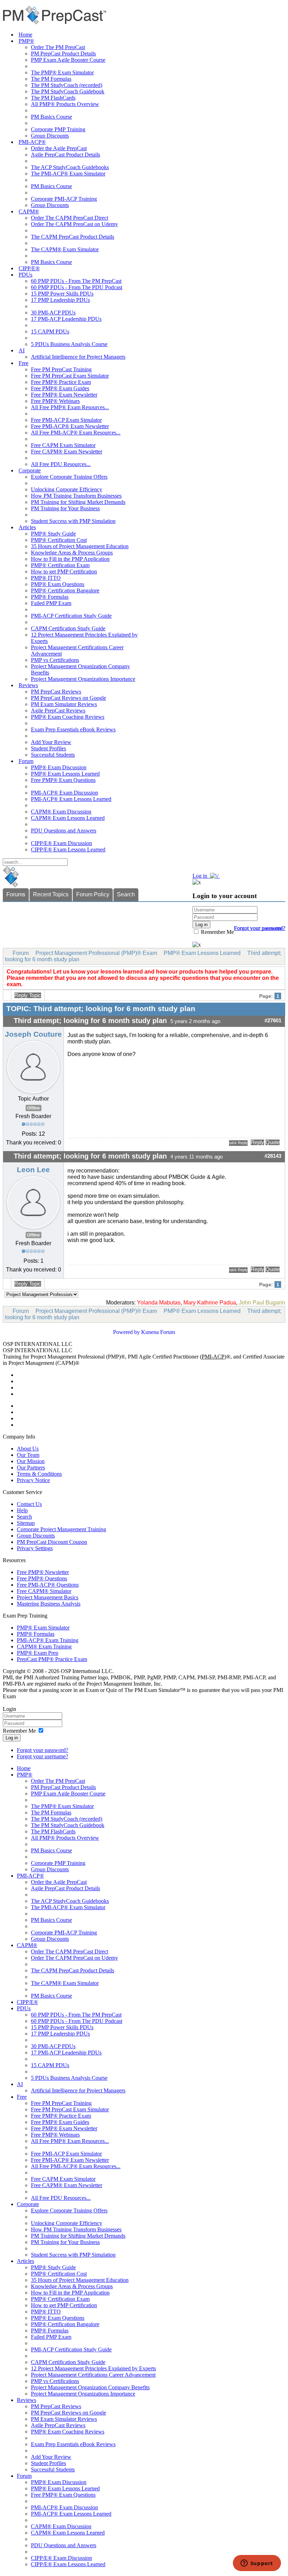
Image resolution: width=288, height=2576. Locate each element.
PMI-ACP (213, 1357)
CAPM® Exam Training (44, 1646)
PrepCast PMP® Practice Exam (52, 1659)
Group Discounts (50, 136)
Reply (257, 1142)
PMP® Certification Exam (60, 565)
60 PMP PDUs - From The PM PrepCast (76, 281)
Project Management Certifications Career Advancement (93, 2375)
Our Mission (31, 1461)
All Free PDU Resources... (61, 464)
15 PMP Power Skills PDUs (62, 294)
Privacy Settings (35, 1548)
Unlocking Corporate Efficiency (67, 489)
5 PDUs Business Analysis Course (69, 344)
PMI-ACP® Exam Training (48, 1640)
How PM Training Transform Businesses (76, 496)
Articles (27, 527)
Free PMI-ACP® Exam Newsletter (70, 426)
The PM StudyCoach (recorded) (67, 85)
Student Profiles (48, 748)
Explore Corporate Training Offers (69, 477)
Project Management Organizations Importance (83, 679)
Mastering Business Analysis (49, 1604)
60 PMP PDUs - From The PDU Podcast (77, 287)
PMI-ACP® (32, 142)
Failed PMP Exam (51, 603)
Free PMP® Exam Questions (63, 780)
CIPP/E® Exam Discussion (61, 843)
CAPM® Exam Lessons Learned (68, 818)
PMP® (26, 41)
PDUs (25, 275)
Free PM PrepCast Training (61, 369)
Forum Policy (93, 894)
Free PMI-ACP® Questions (48, 1585)
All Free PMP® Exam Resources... (70, 407)
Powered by (126, 1332)
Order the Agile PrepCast (59, 148)
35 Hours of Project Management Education (80, 546)
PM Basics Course (51, 117)
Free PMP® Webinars (55, 401)
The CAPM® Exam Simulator (65, 249)
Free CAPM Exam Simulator (63, 445)
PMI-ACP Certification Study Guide (71, 616)
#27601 (273, 1021)
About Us (28, 1449)
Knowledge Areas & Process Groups (72, 553)
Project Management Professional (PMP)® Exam (96, 953)
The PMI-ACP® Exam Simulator (68, 174)
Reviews (28, 685)
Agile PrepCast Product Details (66, 155)
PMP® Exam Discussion (59, 767)
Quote (273, 1142)
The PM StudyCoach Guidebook (68, 91)
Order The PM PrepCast (58, 47)
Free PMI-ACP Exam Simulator (66, 420)
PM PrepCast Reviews (56, 692)
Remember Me (217, 932)
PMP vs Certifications (55, 660)
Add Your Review (51, 742)
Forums (16, 894)
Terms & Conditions (39, 1474)
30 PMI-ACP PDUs (53, 313)
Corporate (30, 470)
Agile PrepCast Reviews (58, 711)
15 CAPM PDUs (50, 331)
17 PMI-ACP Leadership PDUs (66, 319)
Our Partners (31, 1468)
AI (22, 350)
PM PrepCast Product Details (63, 54)
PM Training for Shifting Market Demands (78, 502)
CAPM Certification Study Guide (68, 628)
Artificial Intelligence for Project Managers (78, 357)
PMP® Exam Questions (58, 584)
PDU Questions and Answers (64, 831)
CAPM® (29, 211)
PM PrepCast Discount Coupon (52, 1542)
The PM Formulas (51, 79)
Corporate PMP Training (58, 129)
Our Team (28, 1455)
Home (25, 35)
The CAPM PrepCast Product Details (73, 237)
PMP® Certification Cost (59, 540)
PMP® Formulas (50, 597)
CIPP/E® (29, 268)
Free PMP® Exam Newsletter (64, 395)
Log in (12, 1738)
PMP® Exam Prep (38, 1653)
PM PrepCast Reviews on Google (68, 698)
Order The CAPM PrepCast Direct (70, 218)
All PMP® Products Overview (65, 104)
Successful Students (53, 755)
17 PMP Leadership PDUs (60, 300)
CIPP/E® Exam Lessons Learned (68, 849)
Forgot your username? (260, 928)
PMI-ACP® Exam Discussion (64, 793)
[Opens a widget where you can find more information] (257, 2564)
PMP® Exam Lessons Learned (65, 774)
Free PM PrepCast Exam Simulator (70, 376)
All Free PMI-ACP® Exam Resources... (76, 433)
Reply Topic (28, 995)
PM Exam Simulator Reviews (64, 704)
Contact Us (29, 1504)
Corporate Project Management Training (61, 1529)
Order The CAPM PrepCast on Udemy (74, 224)
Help (22, 1510)
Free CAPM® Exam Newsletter (67, 452)
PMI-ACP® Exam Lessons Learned (71, 799)
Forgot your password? (42, 1750)
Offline (34, 1108)
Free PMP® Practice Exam (61, 382)
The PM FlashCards (53, 98)
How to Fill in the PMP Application (70, 559)
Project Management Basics (48, 1597)
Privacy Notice (33, 1480)
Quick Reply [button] (238, 1143)
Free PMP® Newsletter (43, 1572)
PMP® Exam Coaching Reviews (68, 717)
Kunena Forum (158, 1332)
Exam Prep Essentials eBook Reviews (73, 729)
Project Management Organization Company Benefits (90, 2387)
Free (24, 363)
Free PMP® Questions (42, 1578)
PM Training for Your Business (65, 508)
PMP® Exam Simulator (43, 1628)
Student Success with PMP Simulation (73, 521)
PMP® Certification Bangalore (65, 590)
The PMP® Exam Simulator (62, 72)
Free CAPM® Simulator (44, 1591)
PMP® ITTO (46, 578)
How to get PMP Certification (64, 572)
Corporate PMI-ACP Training (64, 199)
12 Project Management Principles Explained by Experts (93, 2368)
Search (126, 894)
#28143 (273, 1156)
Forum (26, 761)
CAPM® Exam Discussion (61, 812)
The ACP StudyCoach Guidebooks (70, 167)
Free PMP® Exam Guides (60, 388)
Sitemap (26, 1523)
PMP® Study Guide (53, 534)
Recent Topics (51, 894)
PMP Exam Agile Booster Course (68, 60)
